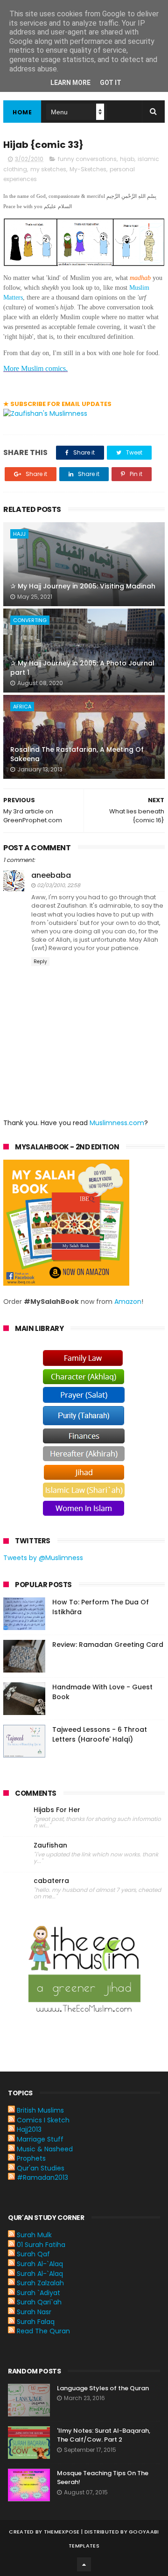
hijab (127, 159)
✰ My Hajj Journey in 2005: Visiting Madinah (83, 586)
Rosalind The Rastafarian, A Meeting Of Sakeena (77, 754)
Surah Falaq (36, 2322)
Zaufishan (50, 1845)
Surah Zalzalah (40, 2283)
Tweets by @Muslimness (43, 1558)
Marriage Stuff (40, 2139)
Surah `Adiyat (38, 2293)
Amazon (128, 1302)
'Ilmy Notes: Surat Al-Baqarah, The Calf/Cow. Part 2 (104, 2435)
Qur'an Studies (41, 2168)
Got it (111, 83)
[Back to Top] (84, 2564)
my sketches (48, 169)
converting (30, 620)
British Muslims (40, 2110)
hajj (19, 534)
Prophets (31, 2158)
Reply (40, 962)
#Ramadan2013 (42, 2177)
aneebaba (51, 875)
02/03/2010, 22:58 (59, 885)
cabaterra (51, 1881)
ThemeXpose (62, 2532)
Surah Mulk (34, 2235)
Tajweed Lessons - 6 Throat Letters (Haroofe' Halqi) (100, 1734)
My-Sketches (88, 169)
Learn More (70, 83)
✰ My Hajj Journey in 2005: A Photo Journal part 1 (82, 668)
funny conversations (87, 159)
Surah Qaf (33, 2254)
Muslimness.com (117, 1123)
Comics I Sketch (43, 2120)
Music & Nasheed (45, 2149)
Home (22, 112)
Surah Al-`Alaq (40, 2264)
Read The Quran (43, 2331)
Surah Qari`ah (39, 2302)
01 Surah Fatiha (41, 2245)
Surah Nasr (34, 2312)
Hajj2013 (29, 2129)
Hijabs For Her (57, 1810)
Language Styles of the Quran (103, 2388)
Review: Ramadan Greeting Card (108, 1645)
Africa (22, 707)
